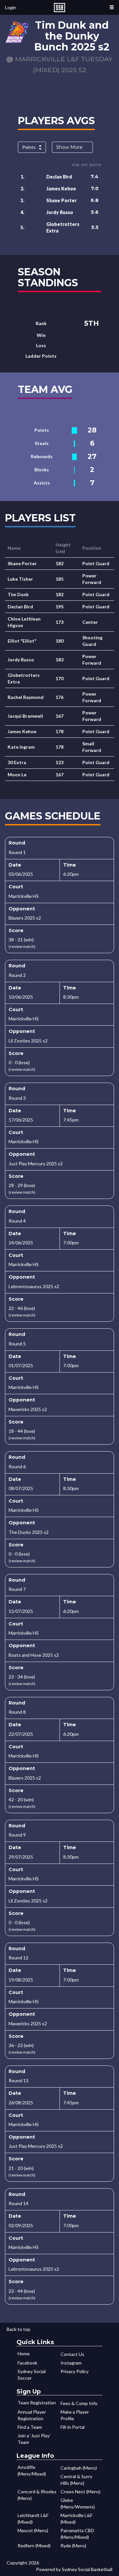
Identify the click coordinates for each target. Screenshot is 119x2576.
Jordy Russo (60, 212)
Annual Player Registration (32, 2415)
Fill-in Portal (73, 2427)
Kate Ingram (21, 747)
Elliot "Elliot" (22, 641)
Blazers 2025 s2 (25, 918)
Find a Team (30, 2427)
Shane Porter (61, 200)
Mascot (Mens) (33, 2530)
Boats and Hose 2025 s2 (34, 1655)
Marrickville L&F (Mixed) (77, 2519)
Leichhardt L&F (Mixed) (33, 2519)
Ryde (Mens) (73, 2546)
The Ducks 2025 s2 (29, 1532)
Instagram (71, 2363)
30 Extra (17, 762)
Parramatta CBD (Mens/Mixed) (77, 2534)
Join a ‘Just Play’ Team (34, 2439)
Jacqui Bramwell (25, 716)
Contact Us (72, 2354)
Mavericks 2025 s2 (28, 1409)
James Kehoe (61, 189)
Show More (69, 147)
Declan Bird (59, 177)
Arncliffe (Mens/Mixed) (32, 2470)
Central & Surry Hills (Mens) (76, 2480)
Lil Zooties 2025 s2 (28, 1041)
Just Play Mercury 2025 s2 (36, 1163)
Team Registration (37, 2403)
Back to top (19, 2329)
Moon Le (17, 775)
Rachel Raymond (26, 697)
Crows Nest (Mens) (80, 2492)
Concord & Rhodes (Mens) (37, 2495)
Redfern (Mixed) (34, 2546)
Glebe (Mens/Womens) (78, 2503)
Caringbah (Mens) (79, 2468)
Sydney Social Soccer (32, 2375)
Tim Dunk (18, 594)
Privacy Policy (75, 2371)
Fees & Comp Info (79, 2403)
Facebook (27, 2363)
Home (24, 2354)
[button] (112, 7)
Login (11, 7)
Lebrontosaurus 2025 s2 (34, 1286)
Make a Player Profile (75, 2415)
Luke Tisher (20, 579)
